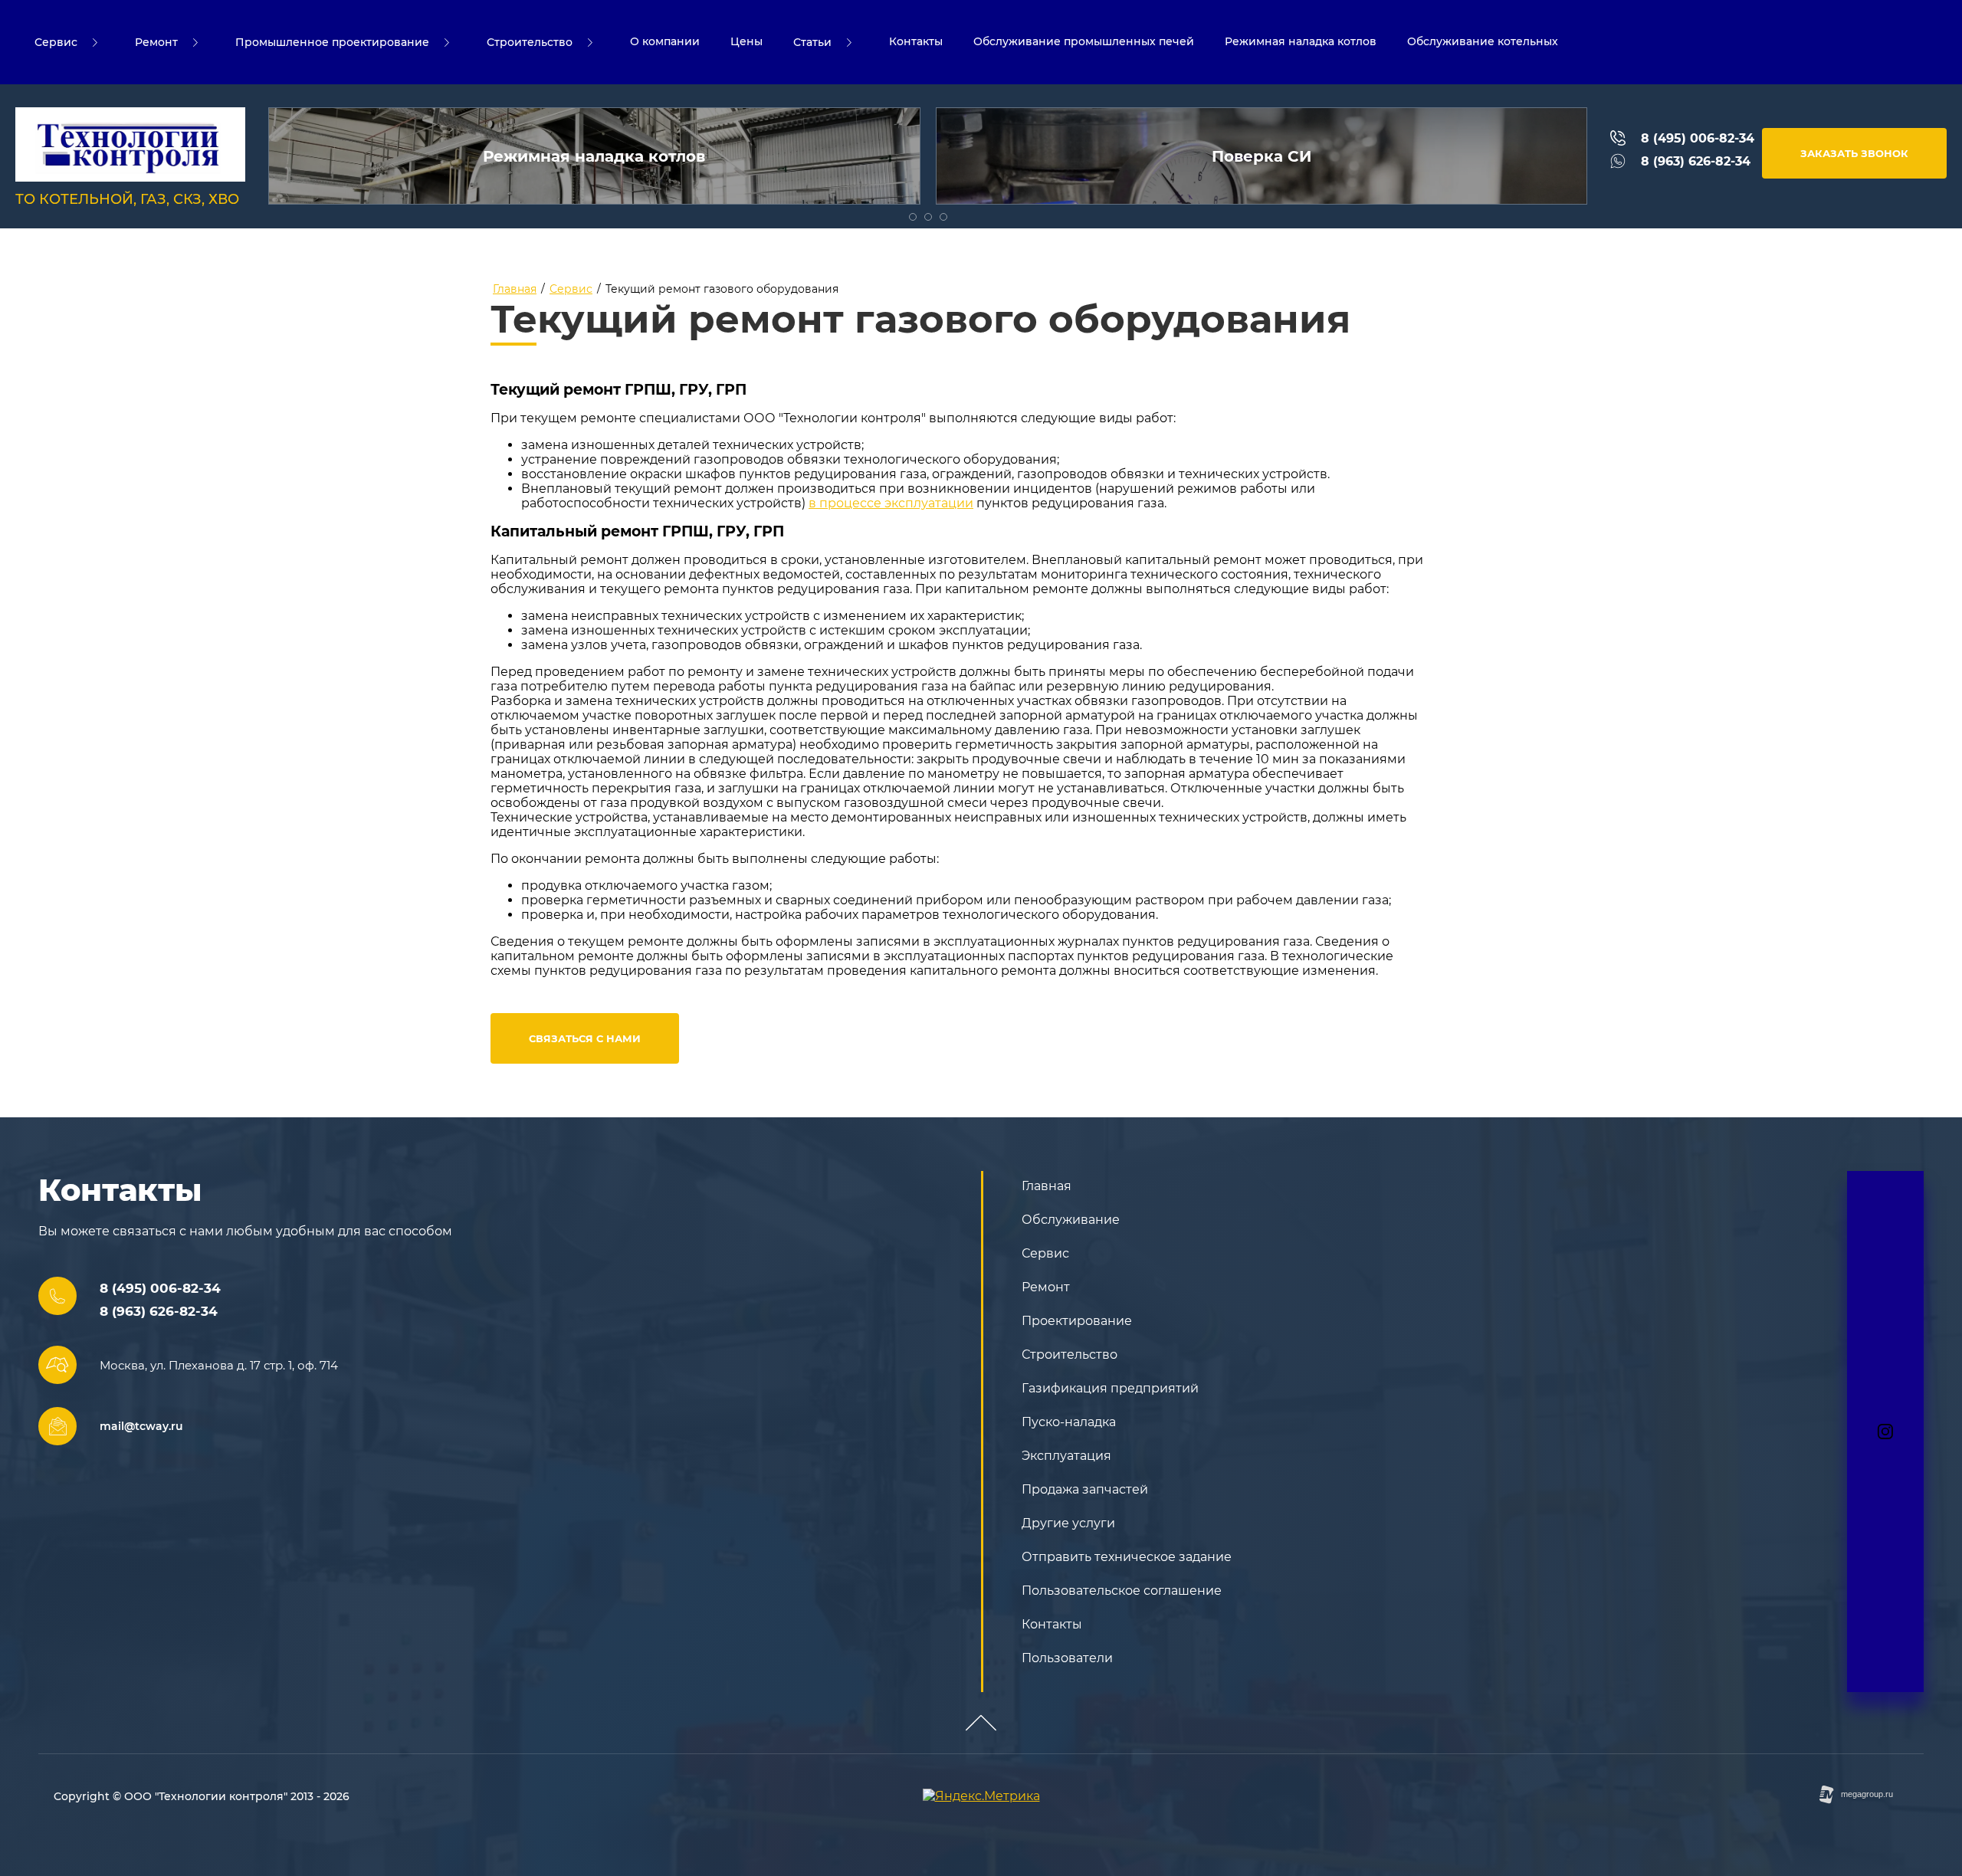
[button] (1854, 153)
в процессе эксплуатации (891, 503)
